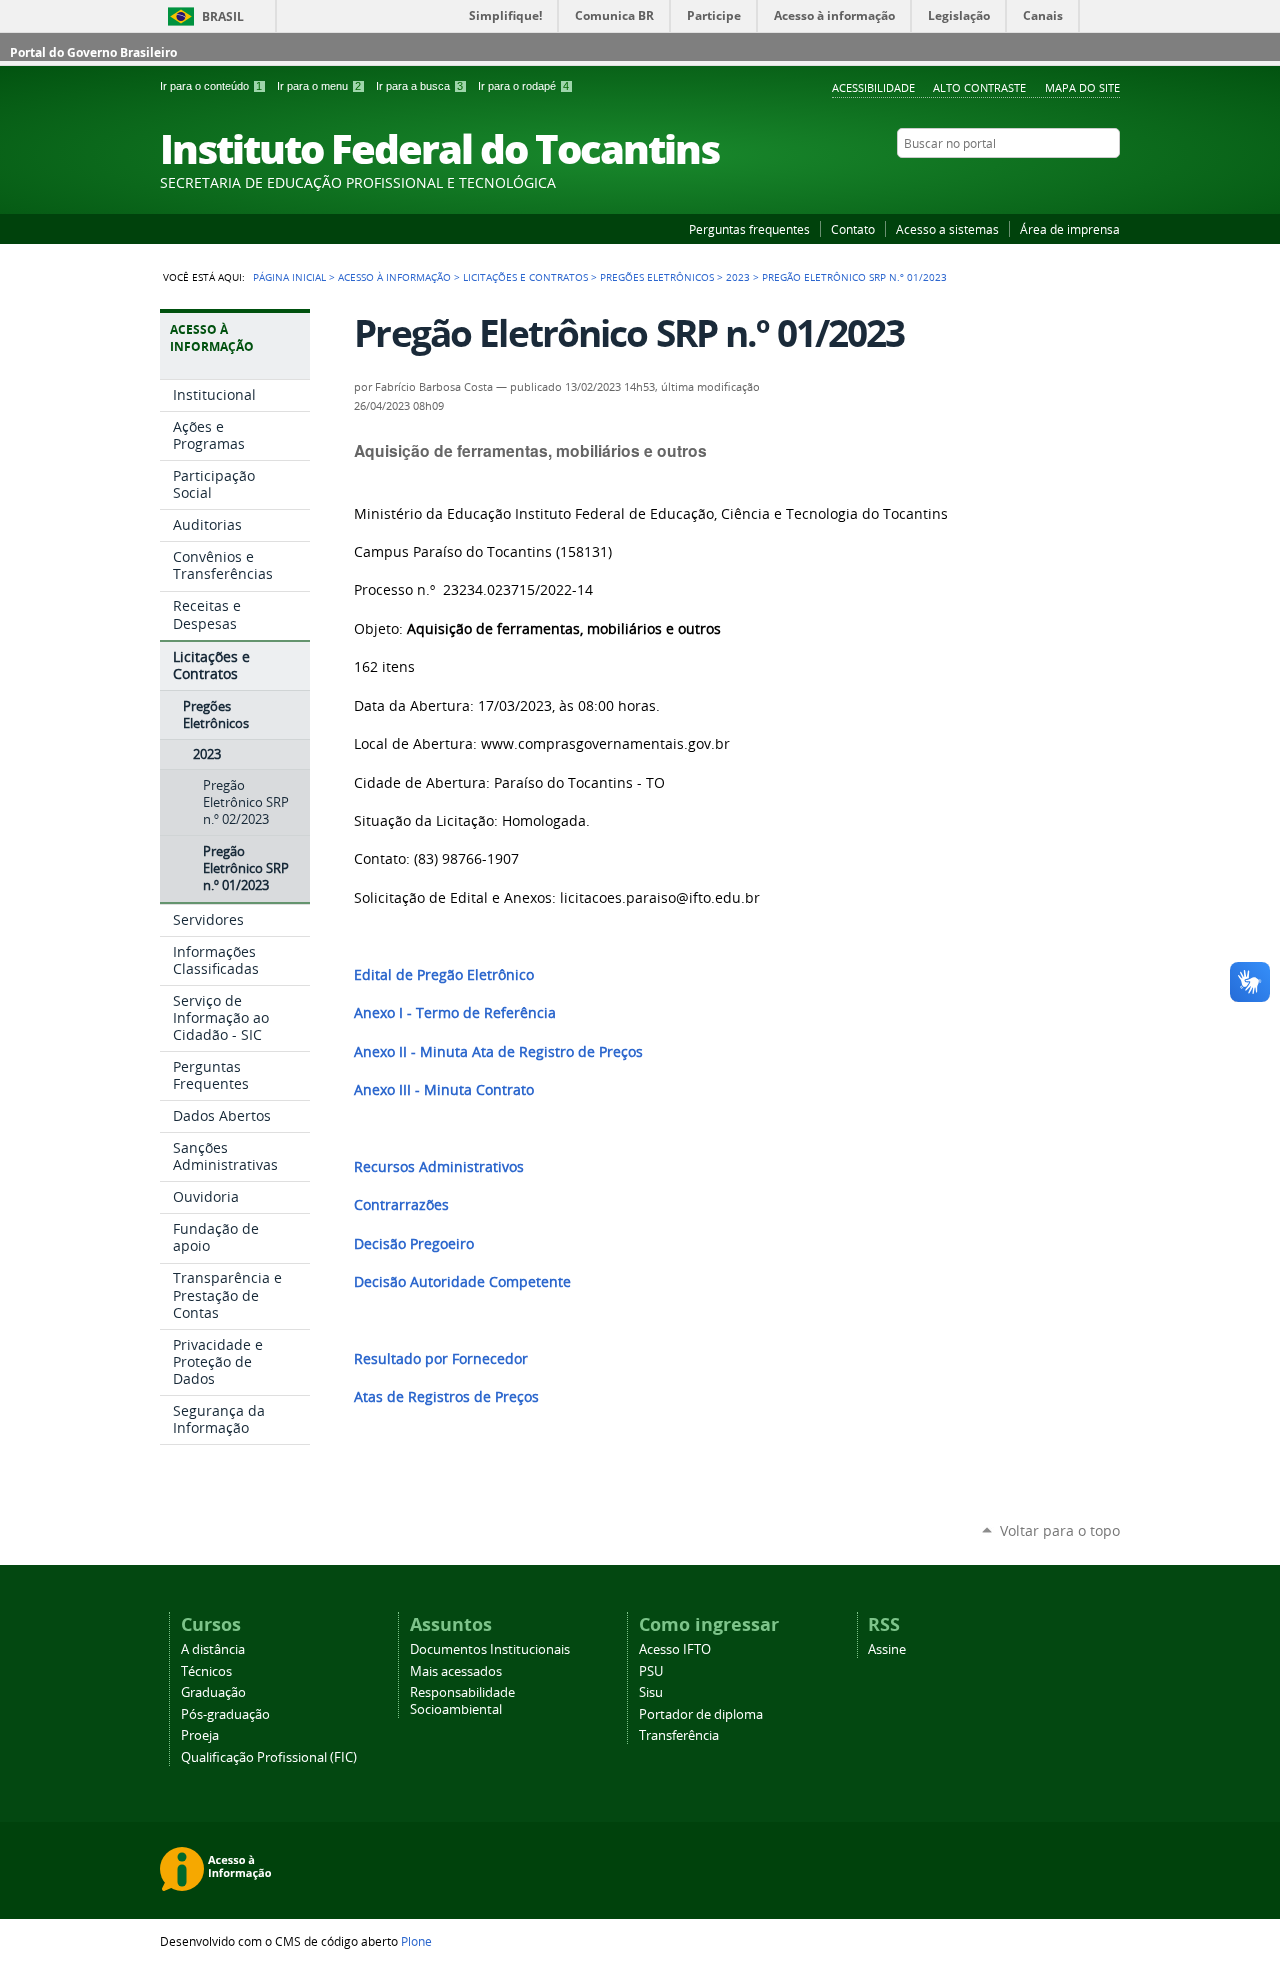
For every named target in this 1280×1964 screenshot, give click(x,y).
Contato (853, 229)
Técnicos (206, 1671)
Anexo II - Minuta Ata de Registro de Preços (498, 1052)
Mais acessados (456, 1671)
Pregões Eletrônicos (657, 277)
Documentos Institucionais (490, 1649)
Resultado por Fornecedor (441, 1359)
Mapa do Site (1082, 87)
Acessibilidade (873, 87)
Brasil (223, 16)
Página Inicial (289, 277)
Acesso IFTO (675, 1649)
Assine (887, 1649)
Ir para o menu (319, 86)
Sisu (651, 1692)
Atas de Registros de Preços (446, 1397)
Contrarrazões (401, 1205)
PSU (651, 1671)
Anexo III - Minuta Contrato (444, 1090)
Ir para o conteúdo (211, 86)
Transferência (679, 1735)
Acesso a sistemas (947, 229)
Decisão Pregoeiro (414, 1244)
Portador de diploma (701, 1714)
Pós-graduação (225, 1714)
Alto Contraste (979, 87)
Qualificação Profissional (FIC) (269, 1757)
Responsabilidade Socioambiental (462, 1701)
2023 (738, 277)
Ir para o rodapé (523, 86)
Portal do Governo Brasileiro (93, 52)
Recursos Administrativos (439, 1167)
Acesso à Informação (394, 277)
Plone (416, 1941)
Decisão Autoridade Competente (462, 1282)
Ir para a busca (419, 86)
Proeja (200, 1735)
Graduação (213, 1692)
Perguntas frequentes (749, 229)
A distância (213, 1649)
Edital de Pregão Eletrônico (444, 975)
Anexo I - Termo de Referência (455, 1013)
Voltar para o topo (1060, 1530)
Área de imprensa (1070, 229)
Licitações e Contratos (525, 277)
